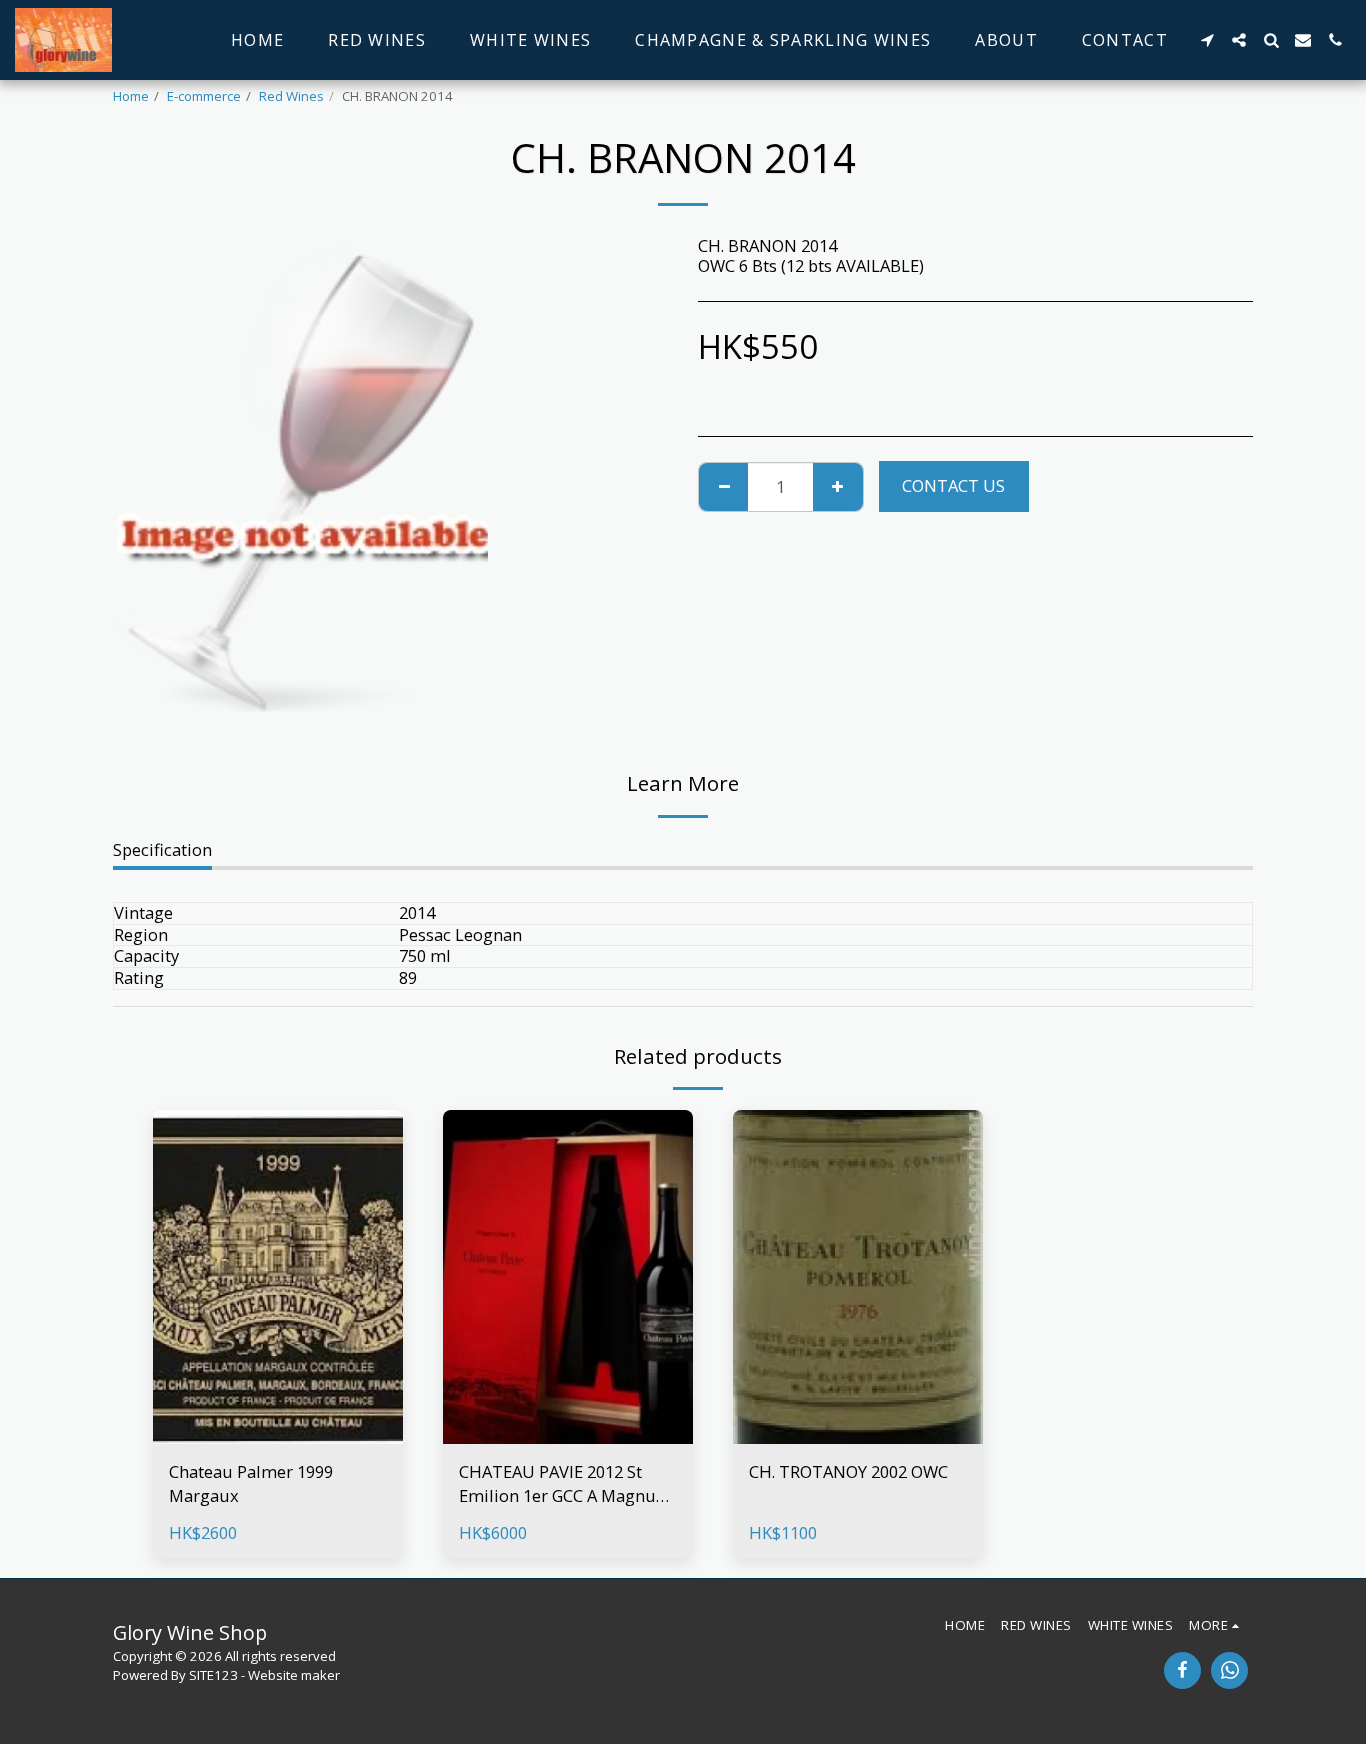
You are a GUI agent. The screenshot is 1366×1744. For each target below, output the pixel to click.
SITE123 (213, 1675)
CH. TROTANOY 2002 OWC (848, 1471)
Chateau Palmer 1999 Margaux (251, 1484)
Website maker (294, 1675)
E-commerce (204, 96)
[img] (278, 1276)
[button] (1207, 40)
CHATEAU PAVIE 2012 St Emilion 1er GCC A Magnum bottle (565, 1485)
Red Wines (291, 96)
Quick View (278, 1433)
